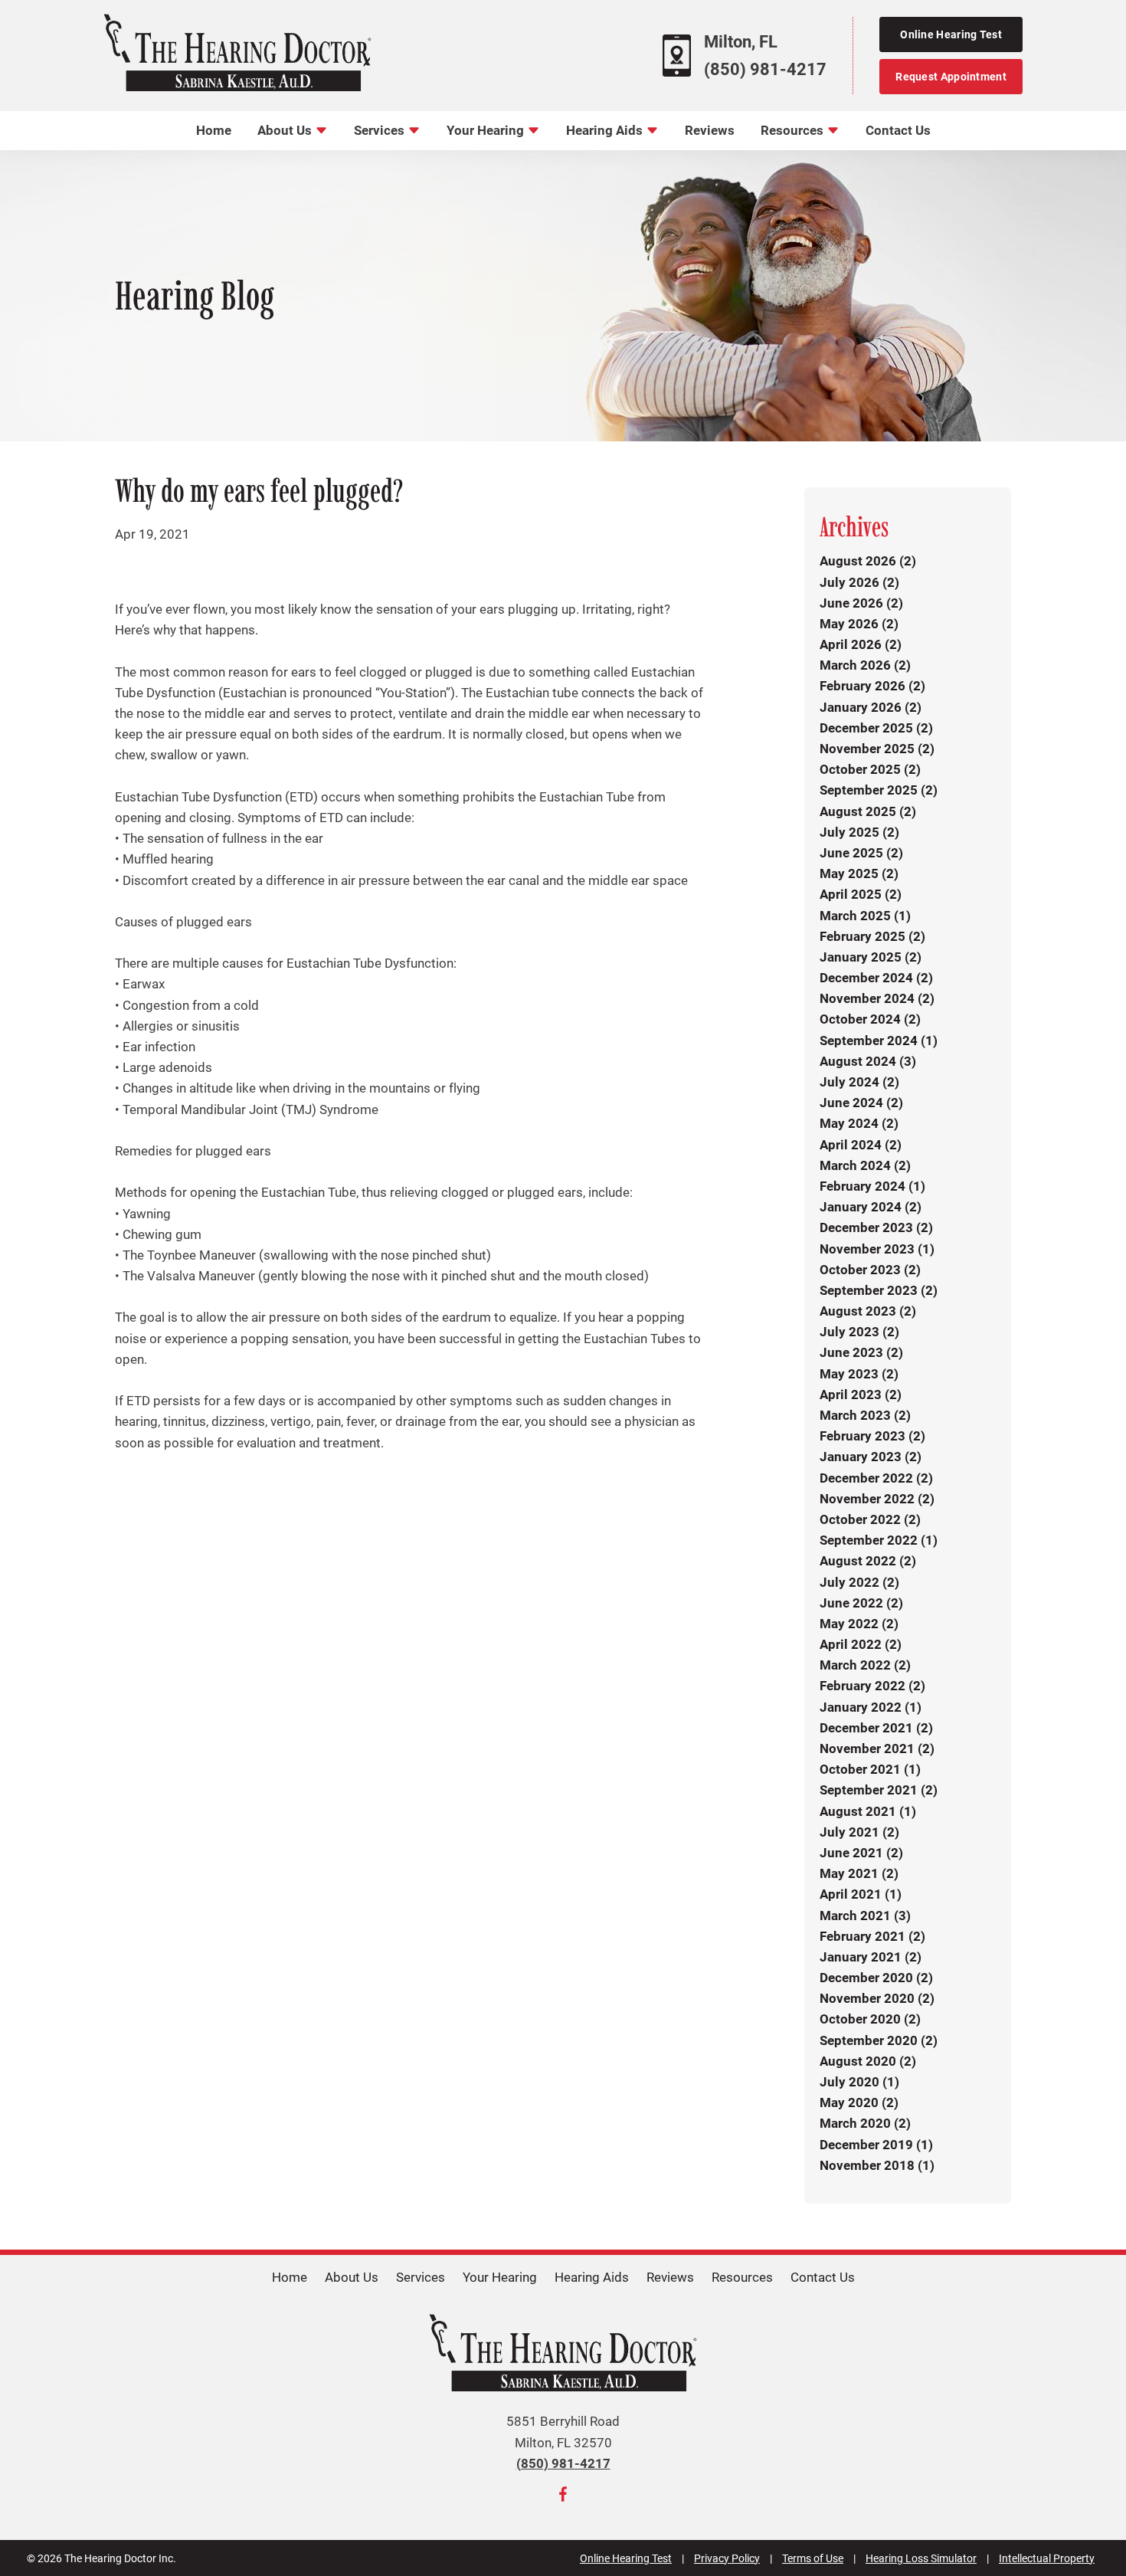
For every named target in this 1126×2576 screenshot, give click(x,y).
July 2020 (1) (859, 2082)
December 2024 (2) (876, 978)
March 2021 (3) (865, 1916)
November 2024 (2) (877, 998)
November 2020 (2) (877, 1998)
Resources (794, 130)
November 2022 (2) (877, 1499)
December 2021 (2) (876, 1728)
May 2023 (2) (859, 1374)
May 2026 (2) (859, 624)
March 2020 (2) (865, 2123)
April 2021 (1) (861, 1894)
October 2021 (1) (870, 1769)
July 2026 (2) (859, 582)
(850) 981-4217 (765, 69)
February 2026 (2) (872, 686)
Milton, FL (741, 42)
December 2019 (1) (876, 2145)
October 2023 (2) (870, 1270)
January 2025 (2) (871, 957)
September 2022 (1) (879, 1540)
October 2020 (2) (870, 2019)
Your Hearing (487, 130)
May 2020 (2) (859, 2102)
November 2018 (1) (877, 2165)
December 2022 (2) (876, 1478)
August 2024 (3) (868, 1061)
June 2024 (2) (861, 1103)
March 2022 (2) (865, 1665)
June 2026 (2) (861, 603)
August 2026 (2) (868, 561)
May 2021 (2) (859, 1873)
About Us (286, 130)
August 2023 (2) (868, 1311)
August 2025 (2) (868, 811)
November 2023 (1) (877, 1249)
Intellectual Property (1047, 2558)
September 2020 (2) (879, 2040)
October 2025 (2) (870, 769)
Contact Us (898, 130)
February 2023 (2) (872, 1436)
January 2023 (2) (871, 1457)
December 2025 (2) (876, 728)
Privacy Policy (727, 2558)
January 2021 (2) (871, 1957)
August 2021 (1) (868, 1811)
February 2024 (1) (872, 1186)
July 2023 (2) (859, 1332)
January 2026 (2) (871, 707)
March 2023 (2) (865, 1415)
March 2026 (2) (865, 665)
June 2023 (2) (861, 1352)
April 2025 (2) (861, 894)
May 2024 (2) (859, 1123)
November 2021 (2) (877, 1748)
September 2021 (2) (879, 1790)
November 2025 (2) (877, 749)
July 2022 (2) (859, 1582)
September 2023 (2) (879, 1290)
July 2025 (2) (859, 832)
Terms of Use (813, 2558)
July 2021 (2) (859, 1832)
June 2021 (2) (861, 1853)
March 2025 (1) (865, 916)
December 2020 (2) (876, 1978)
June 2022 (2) (861, 1603)
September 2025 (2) (879, 790)
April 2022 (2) (861, 1644)
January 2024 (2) (871, 1207)
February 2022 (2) (872, 1686)
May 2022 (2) (859, 1624)
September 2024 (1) (879, 1041)
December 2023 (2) (876, 1227)
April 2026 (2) (861, 644)
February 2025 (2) (872, 936)
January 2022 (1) (871, 1707)
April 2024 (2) (861, 1145)
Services (381, 130)
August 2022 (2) (868, 1561)
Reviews (710, 130)
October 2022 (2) (870, 1519)
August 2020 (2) (868, 2061)
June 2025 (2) (861, 853)
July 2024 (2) (859, 1082)
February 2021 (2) (872, 1936)
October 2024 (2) (870, 1019)
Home (214, 130)
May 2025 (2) (859, 873)
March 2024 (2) (865, 1165)
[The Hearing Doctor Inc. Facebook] (563, 2497)
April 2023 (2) (861, 1395)
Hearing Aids (606, 130)
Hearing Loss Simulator (921, 2558)
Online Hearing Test (626, 2558)
